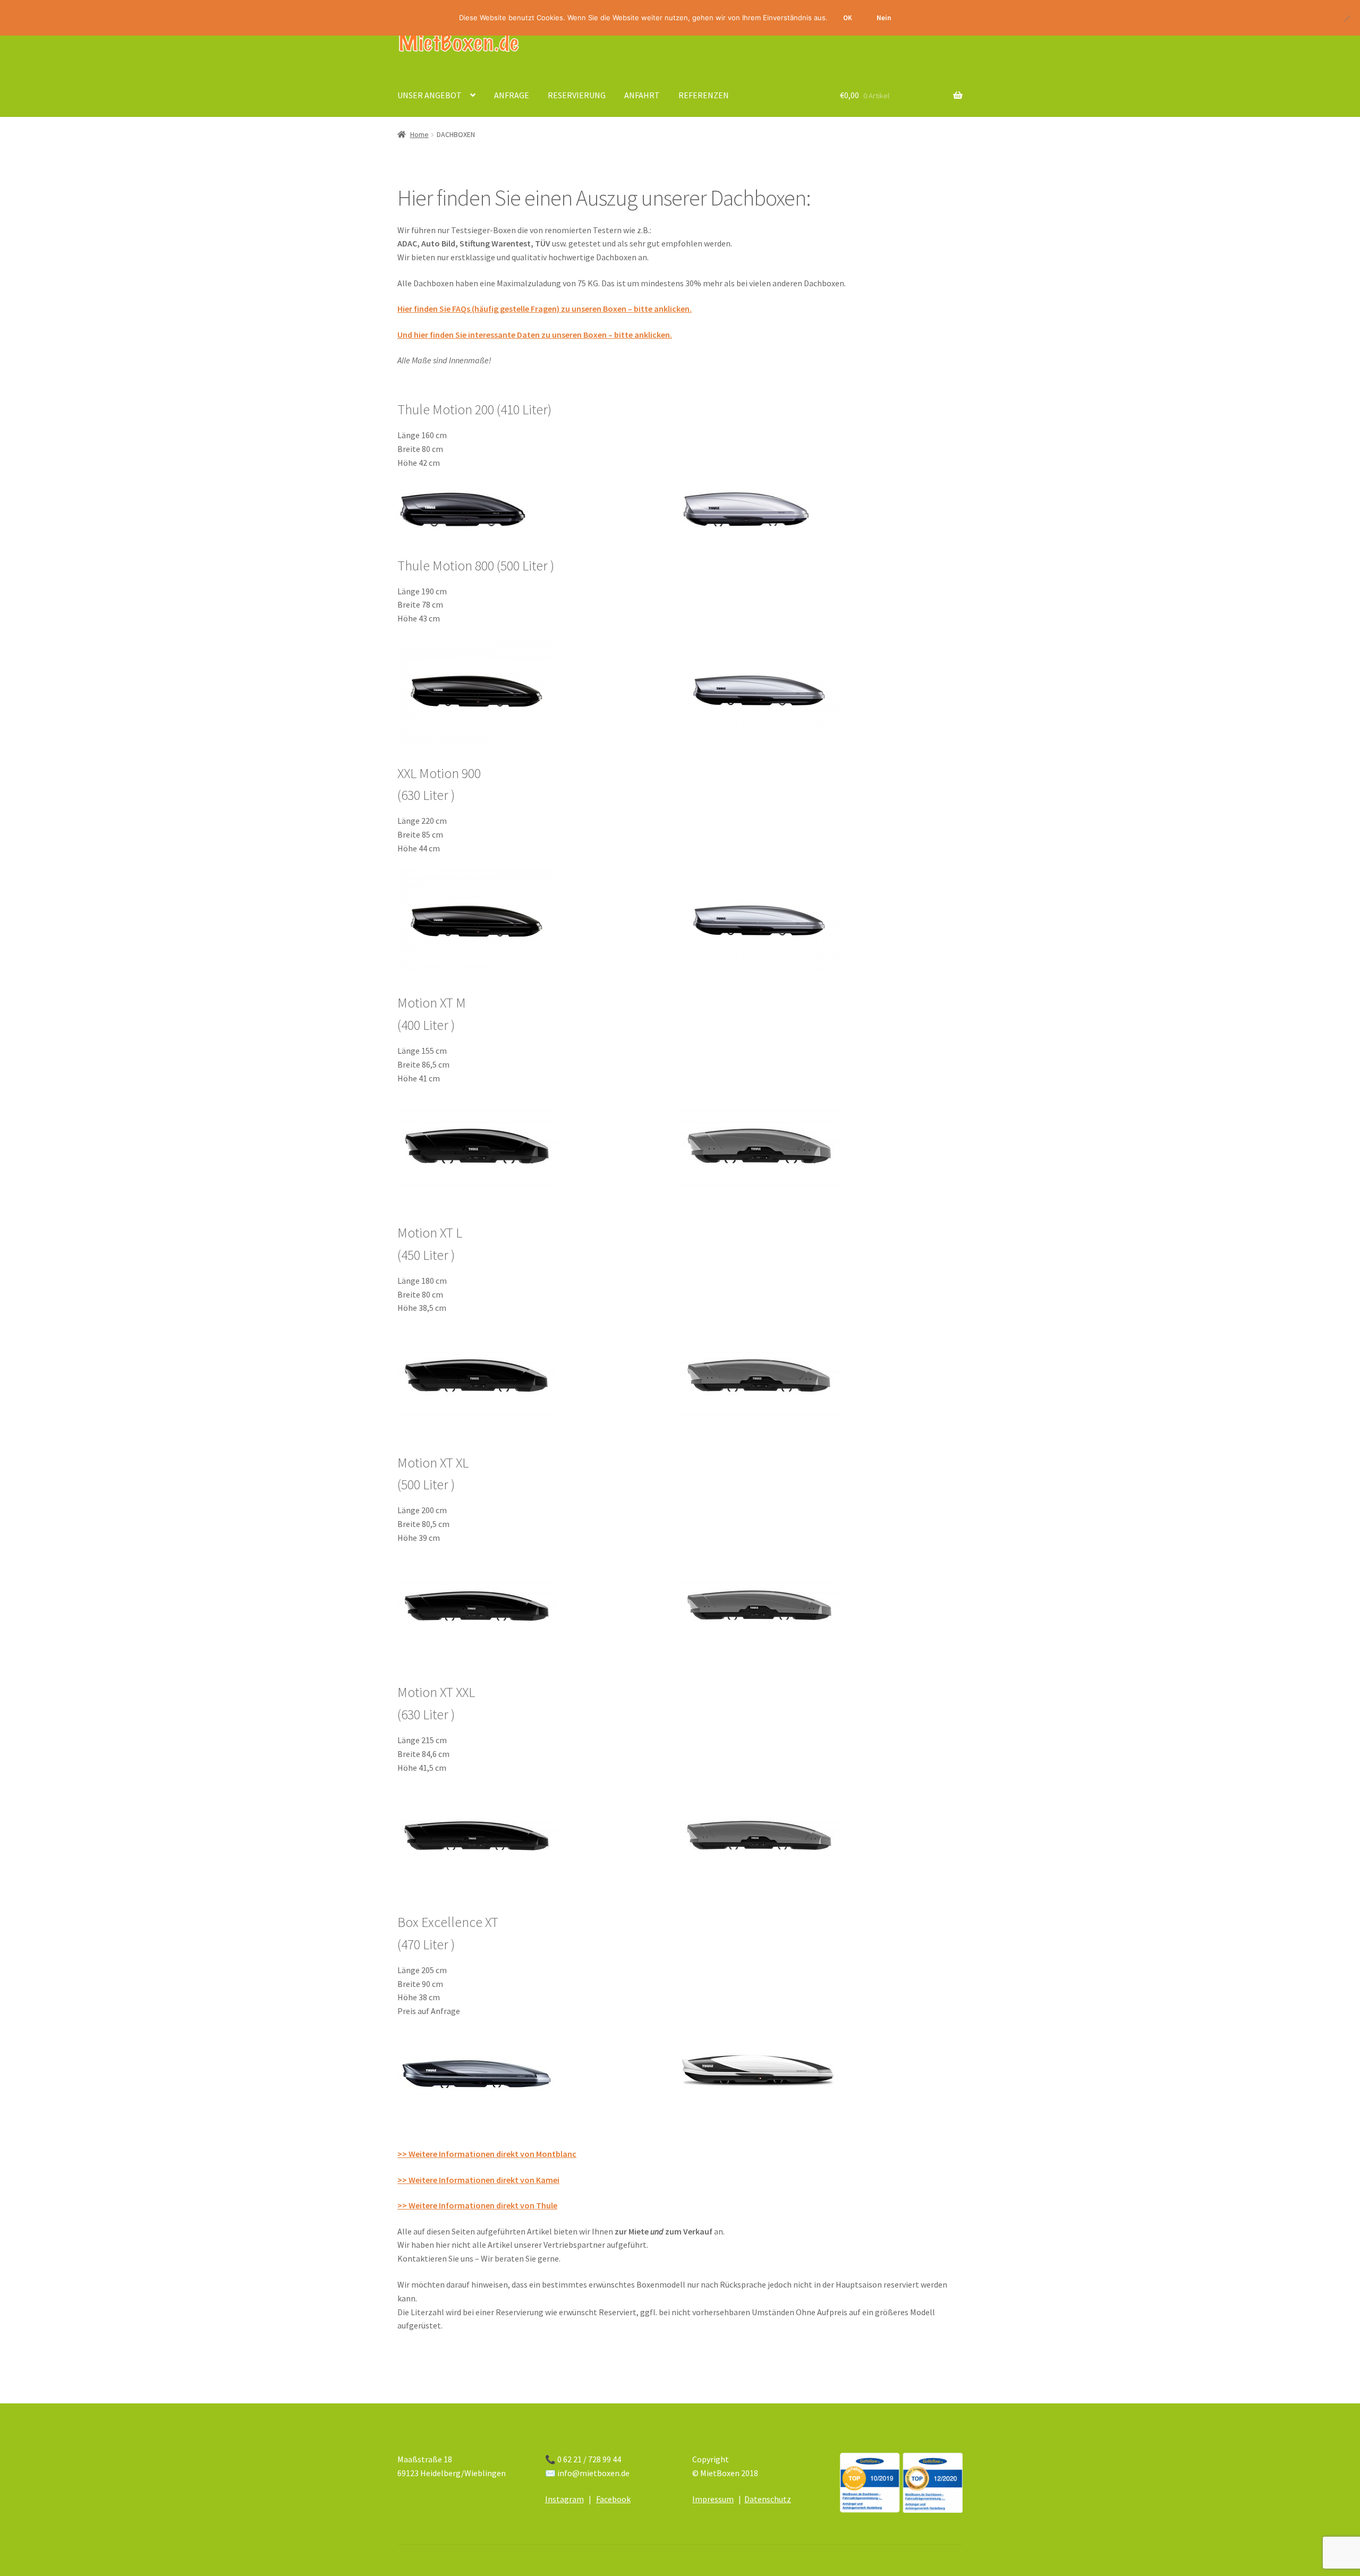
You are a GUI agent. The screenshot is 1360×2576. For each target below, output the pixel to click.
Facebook (613, 2499)
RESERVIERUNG (577, 95)
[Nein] (1347, 18)
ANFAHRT (642, 95)
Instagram (564, 2499)
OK (848, 18)
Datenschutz (768, 2499)
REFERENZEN (704, 95)
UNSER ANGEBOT (430, 95)
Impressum (713, 2499)
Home (419, 134)
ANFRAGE (512, 95)
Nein (884, 18)
